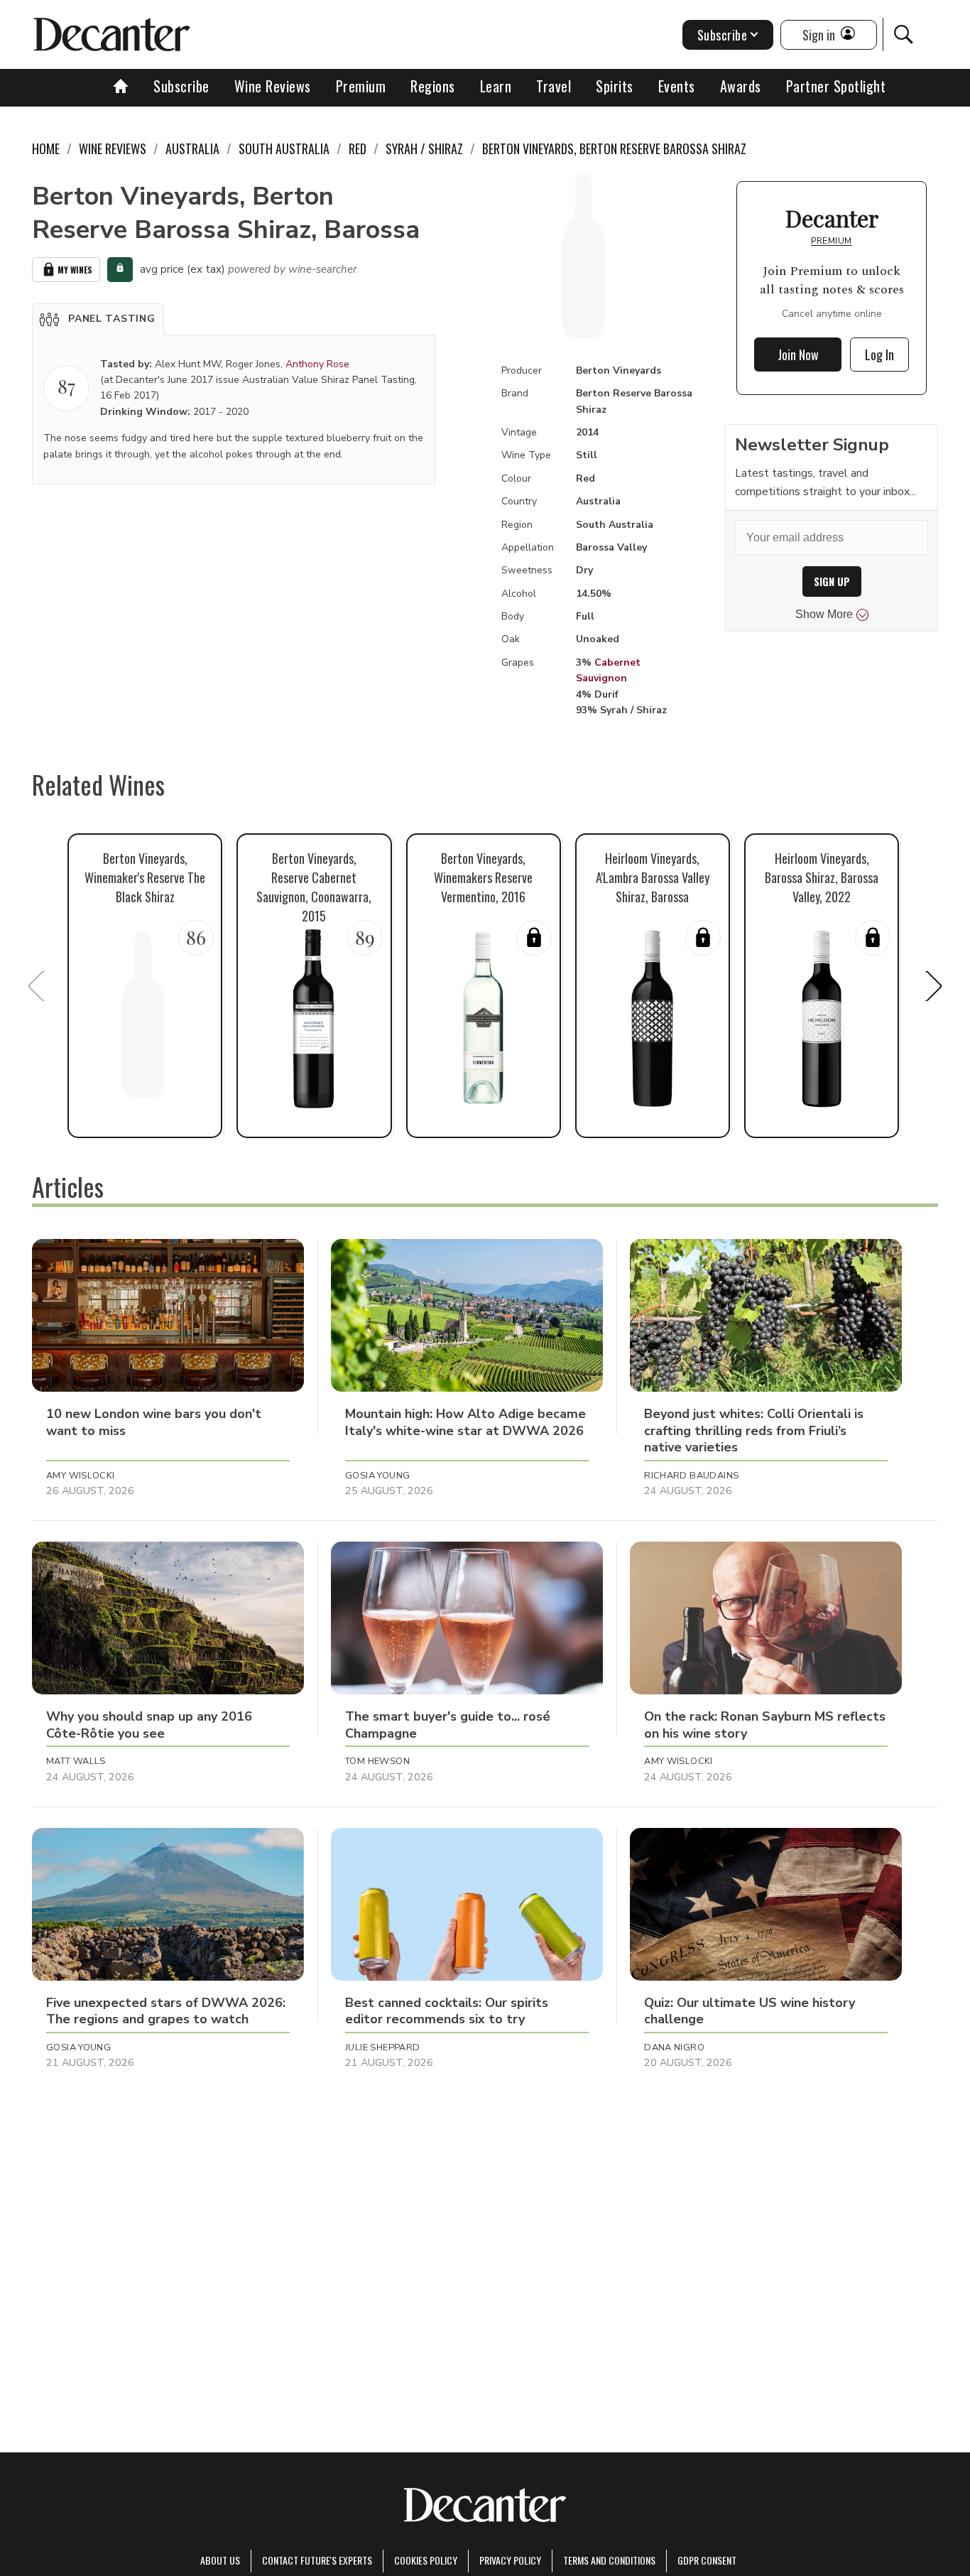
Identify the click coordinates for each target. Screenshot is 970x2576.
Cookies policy (426, 2560)
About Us (220, 2560)
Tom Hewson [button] (377, 1761)
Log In (879, 355)
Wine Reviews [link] (113, 148)
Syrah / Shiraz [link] (424, 148)
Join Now (798, 355)
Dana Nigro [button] (674, 2047)
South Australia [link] (284, 148)
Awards (741, 86)
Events (677, 86)
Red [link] (358, 148)
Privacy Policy (510, 2560)
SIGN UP (832, 581)
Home (46, 148)
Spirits (615, 86)
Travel (554, 86)
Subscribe (181, 86)
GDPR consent (707, 2560)
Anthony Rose (317, 364)
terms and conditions (609, 2560)
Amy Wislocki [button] (81, 1476)
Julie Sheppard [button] (382, 2047)
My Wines (75, 270)
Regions (433, 86)
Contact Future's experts (317, 2560)
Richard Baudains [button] (691, 1476)
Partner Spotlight (836, 86)
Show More (824, 614)
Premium (361, 86)
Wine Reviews (273, 86)
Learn (496, 86)
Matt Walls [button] (76, 1761)
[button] (98, 319)
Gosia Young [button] (377, 1476)
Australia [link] (192, 148)
